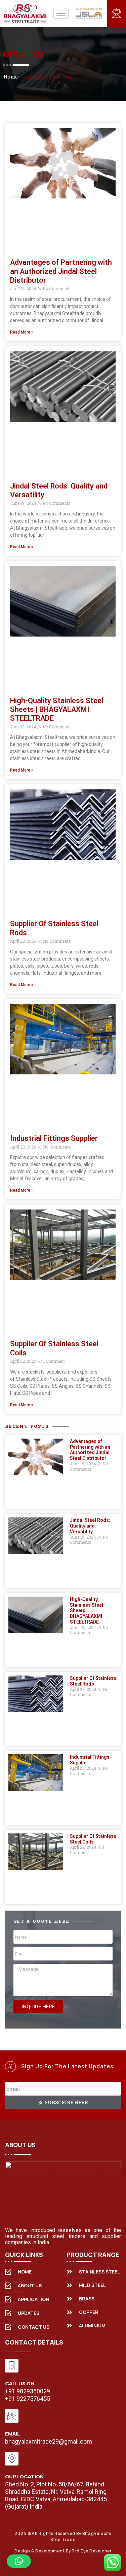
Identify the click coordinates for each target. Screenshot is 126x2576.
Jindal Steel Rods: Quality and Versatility (90, 1526)
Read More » (22, 332)
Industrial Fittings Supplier (54, 1138)
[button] (19, 2561)
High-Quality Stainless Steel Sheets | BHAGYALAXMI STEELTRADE (57, 710)
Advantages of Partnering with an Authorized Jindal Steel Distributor (61, 271)
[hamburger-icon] (61, 14)
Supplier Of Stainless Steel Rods (93, 1681)
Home (11, 76)
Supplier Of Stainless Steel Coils (93, 1839)
